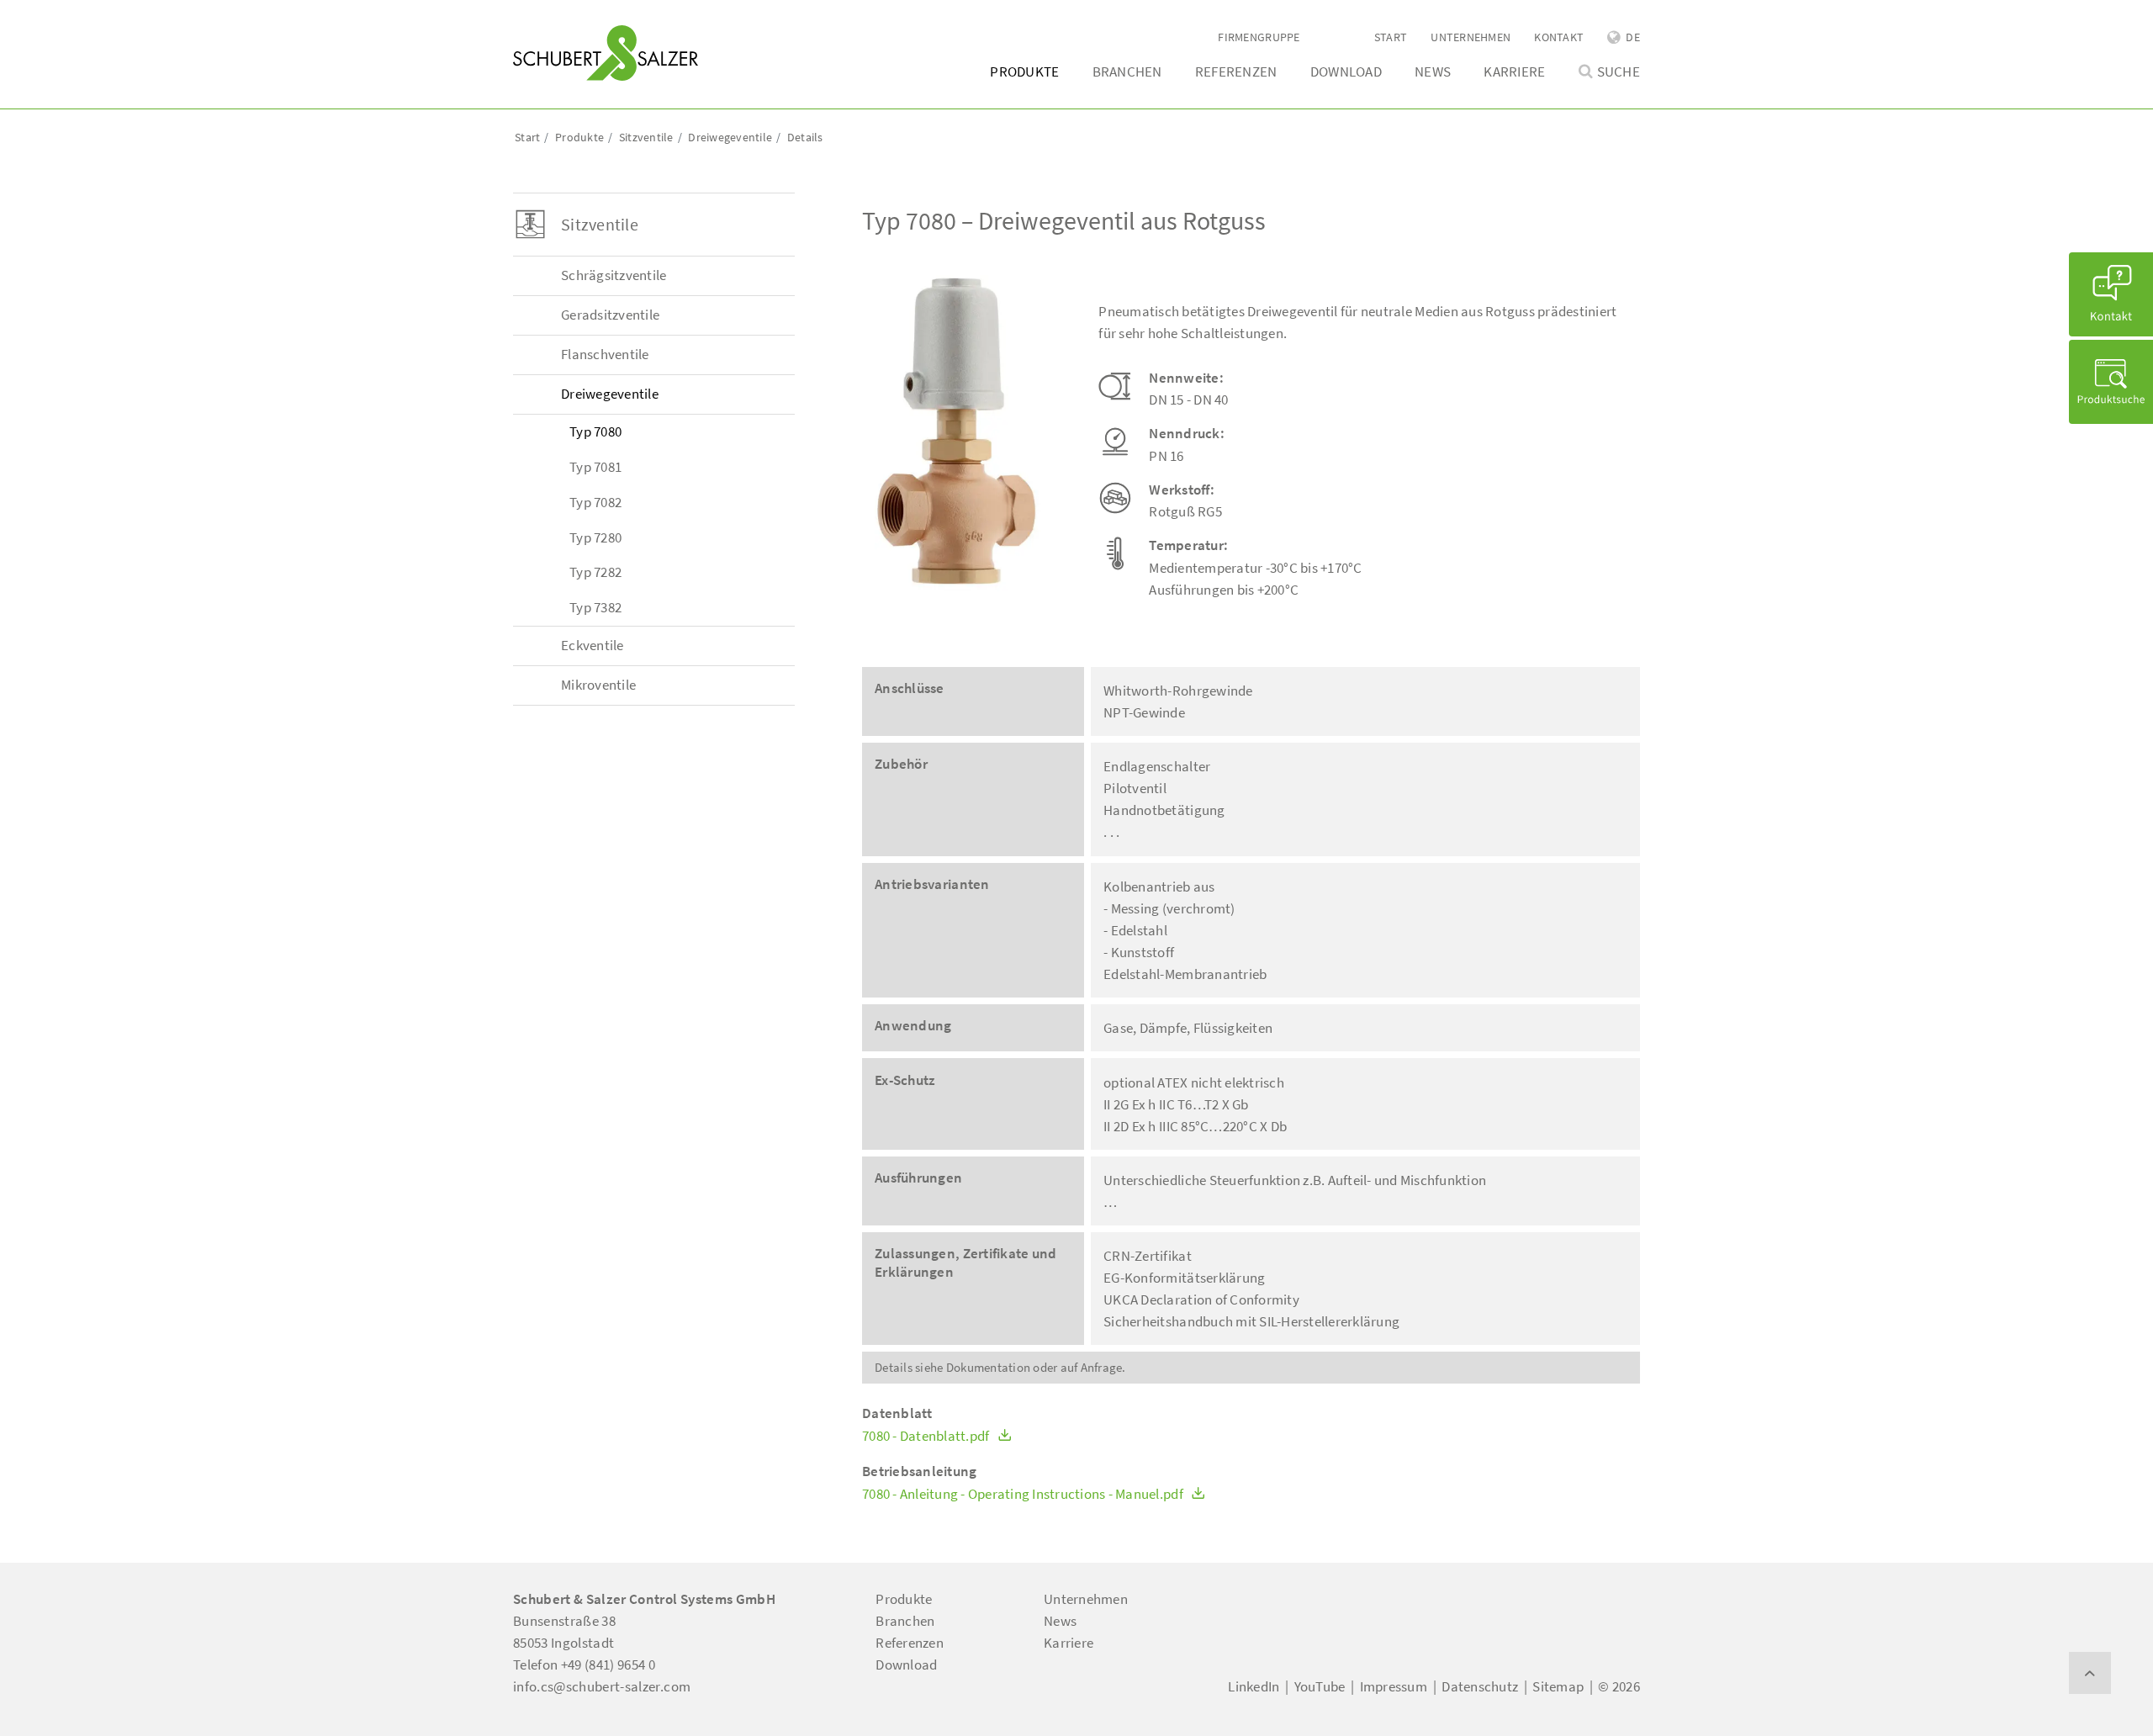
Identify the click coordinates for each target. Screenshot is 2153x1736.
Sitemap (1558, 1686)
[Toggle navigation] (537, 18)
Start (1391, 37)
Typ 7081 (595, 467)
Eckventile (592, 645)
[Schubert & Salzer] (606, 53)
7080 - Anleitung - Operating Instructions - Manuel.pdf (1024, 1494)
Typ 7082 (595, 502)
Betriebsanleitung (919, 1471)
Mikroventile (598, 685)
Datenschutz (1480, 1686)
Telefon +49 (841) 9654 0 (584, 1665)
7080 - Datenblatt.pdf (927, 1436)
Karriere (1514, 71)
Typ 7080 (595, 431)
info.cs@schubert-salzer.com (602, 1686)
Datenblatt (897, 1413)
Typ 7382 (595, 607)
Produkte (1024, 71)
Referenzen (1236, 71)
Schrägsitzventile (614, 275)
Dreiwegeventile (610, 394)
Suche (1619, 72)
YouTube (1320, 1686)
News (1433, 71)
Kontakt (1559, 37)
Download (1346, 71)
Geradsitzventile (610, 315)
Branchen (1127, 71)
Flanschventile (605, 354)
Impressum (1394, 1686)
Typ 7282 (595, 572)
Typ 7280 (595, 537)
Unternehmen (1471, 37)
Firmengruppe (1259, 37)
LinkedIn (1254, 1686)
